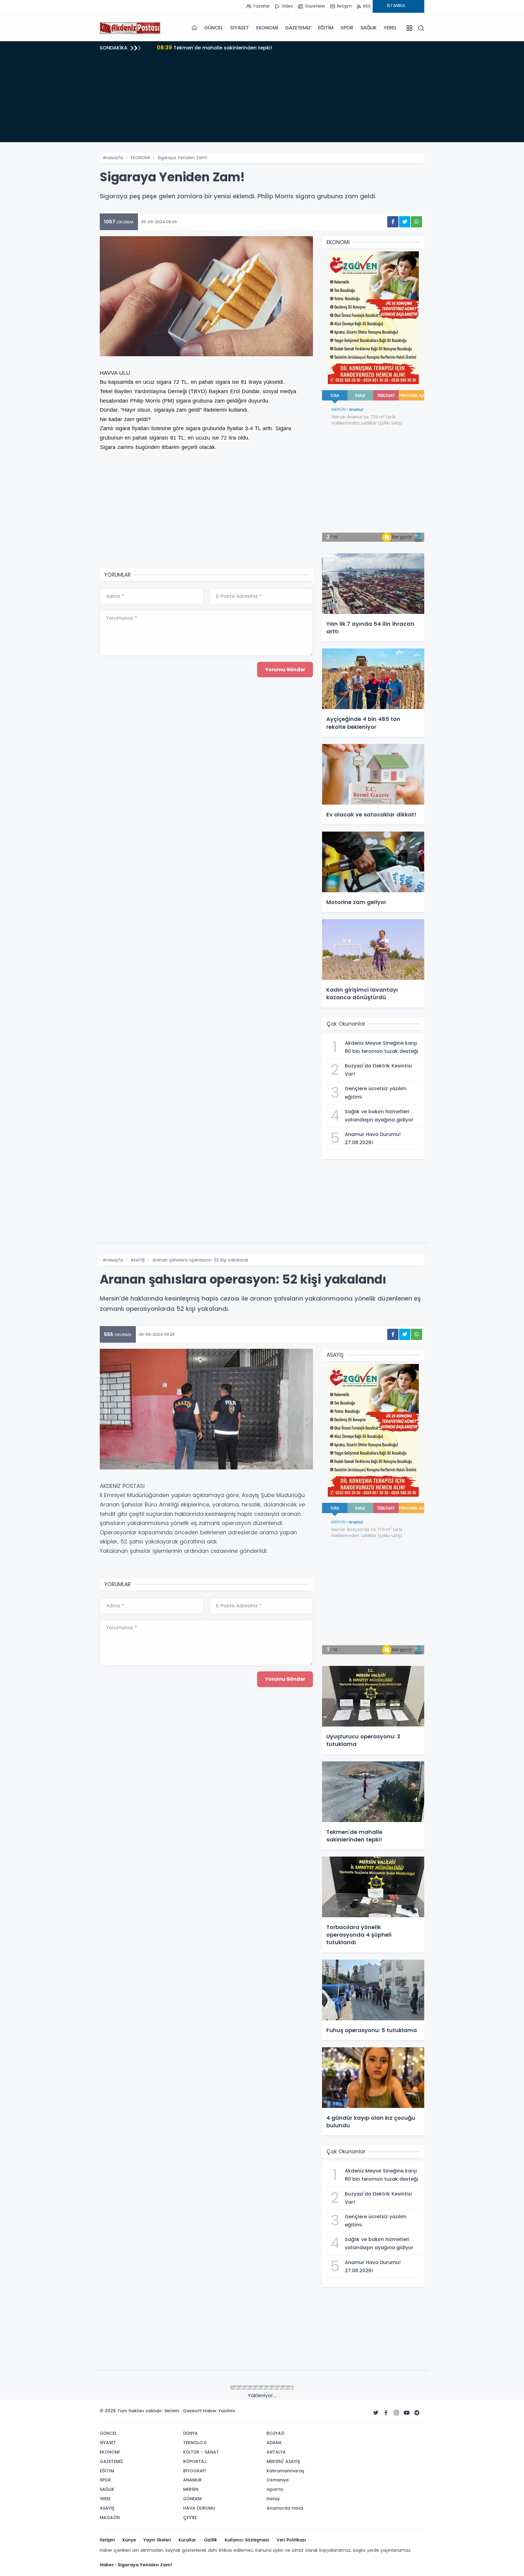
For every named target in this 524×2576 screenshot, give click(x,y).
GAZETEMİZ (298, 28)
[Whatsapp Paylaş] (417, 222)
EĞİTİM (326, 28)
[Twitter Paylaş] (405, 222)
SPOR (347, 28)
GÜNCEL (213, 28)
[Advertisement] (262, 100)
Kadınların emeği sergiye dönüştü (209, 47)
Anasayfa (113, 158)
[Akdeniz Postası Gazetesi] (130, 28)
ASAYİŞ (138, 1260)
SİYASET (240, 28)
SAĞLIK (369, 28)
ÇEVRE (137, 2388)
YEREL (390, 28)
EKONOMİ (267, 28)
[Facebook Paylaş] (393, 222)
